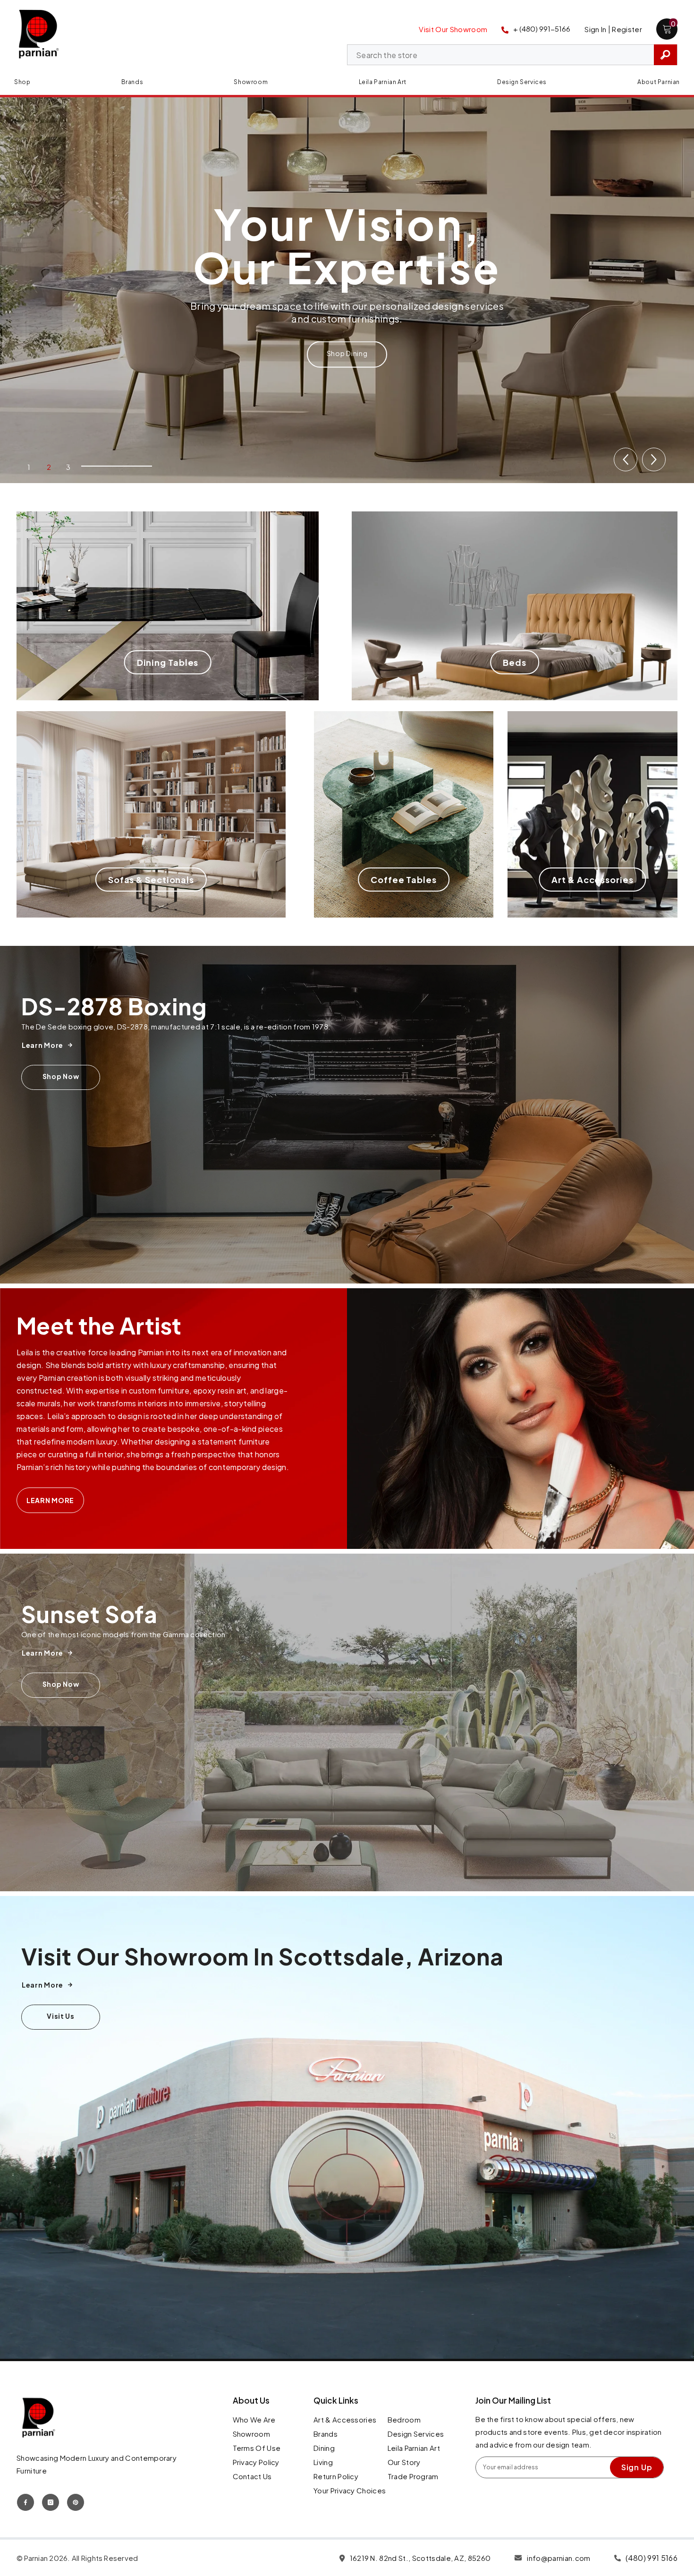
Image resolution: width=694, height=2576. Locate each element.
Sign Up (637, 2467)
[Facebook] (25, 2502)
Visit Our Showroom (453, 29)
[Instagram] (51, 2502)
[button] (626, 459)
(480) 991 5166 (652, 2558)
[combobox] (501, 55)
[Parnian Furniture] (347, 1115)
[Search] (512, 55)
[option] (347, 288)
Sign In (595, 29)
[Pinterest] (76, 2502)
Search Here (665, 55)
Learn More (50, 1500)
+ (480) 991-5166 (542, 29)
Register (627, 29)
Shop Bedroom (347, 332)
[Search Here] (512, 55)
